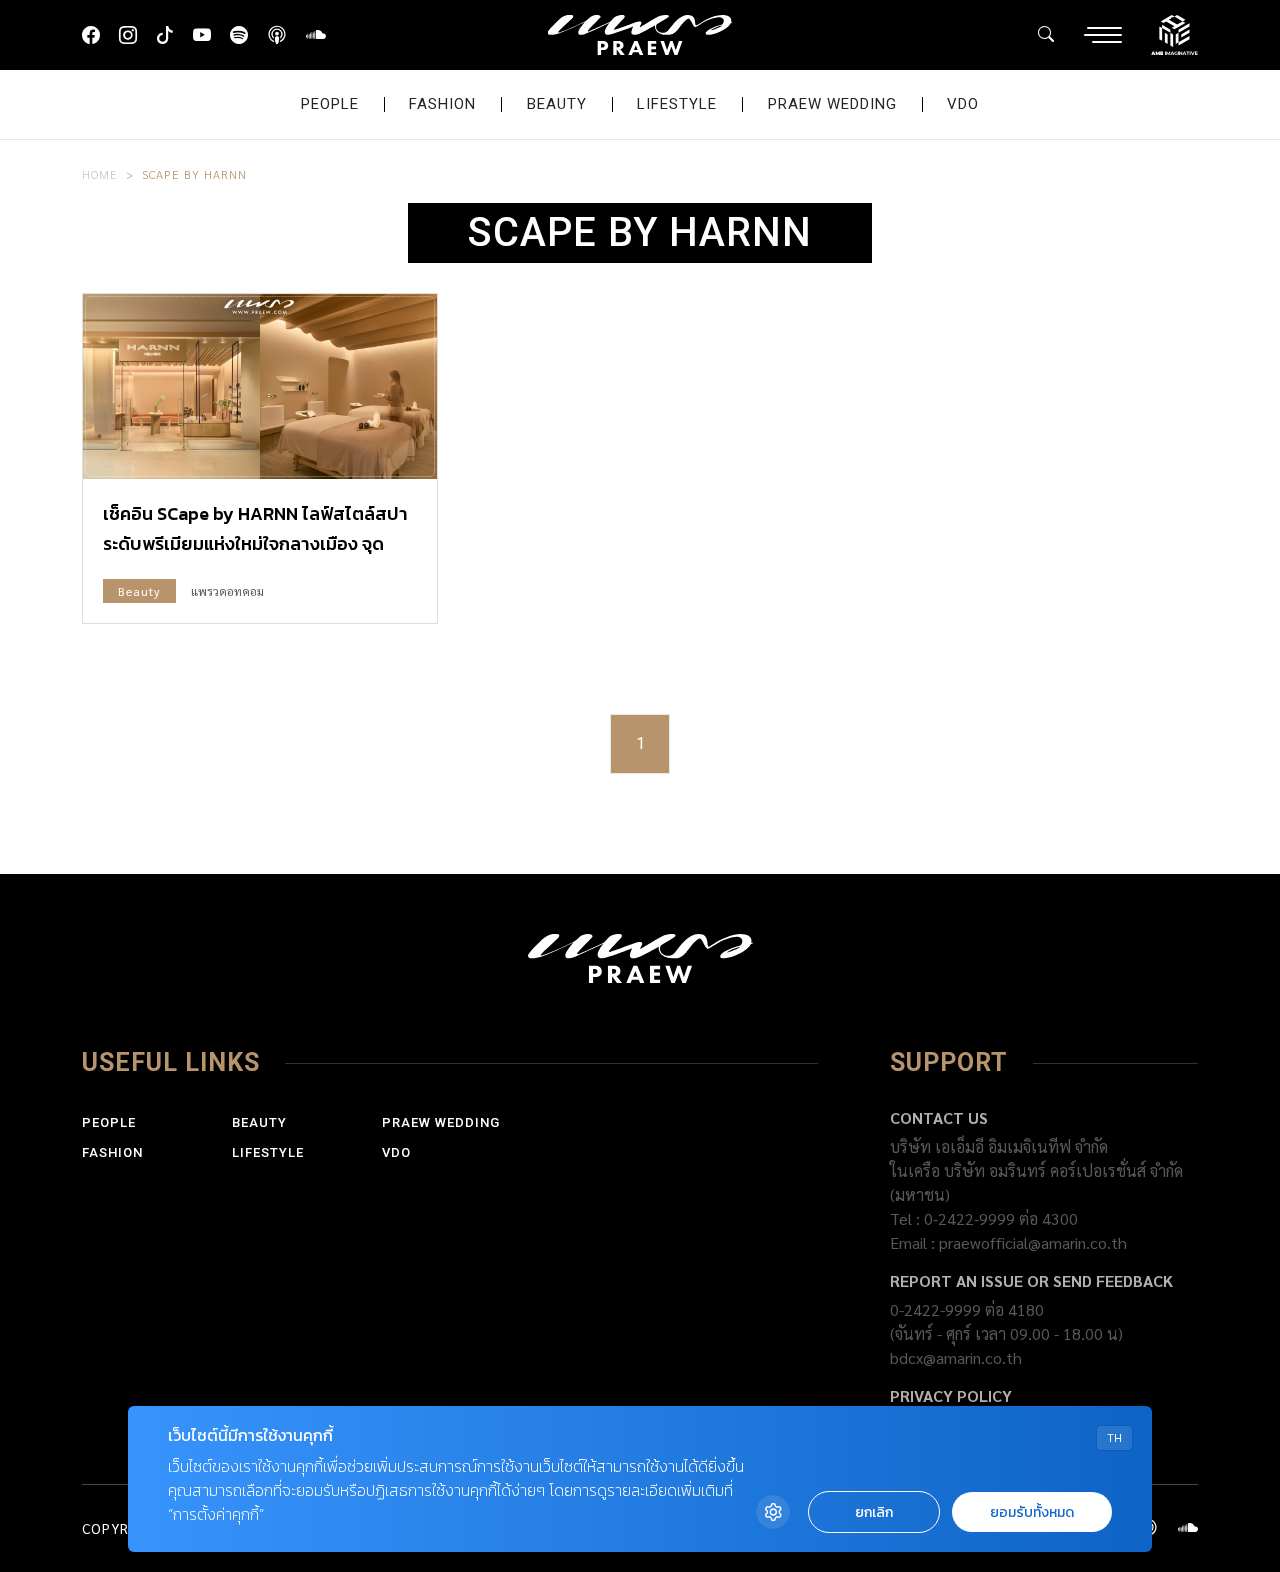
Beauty (557, 104)
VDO (963, 104)
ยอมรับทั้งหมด (1032, 1512)
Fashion (442, 104)
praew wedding (832, 104)
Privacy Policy (951, 1395)
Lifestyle (677, 104)
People (330, 104)
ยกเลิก (874, 1512)
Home (100, 174)
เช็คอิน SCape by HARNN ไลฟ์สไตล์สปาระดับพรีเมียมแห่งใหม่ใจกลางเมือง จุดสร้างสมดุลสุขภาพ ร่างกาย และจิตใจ (255, 543)
